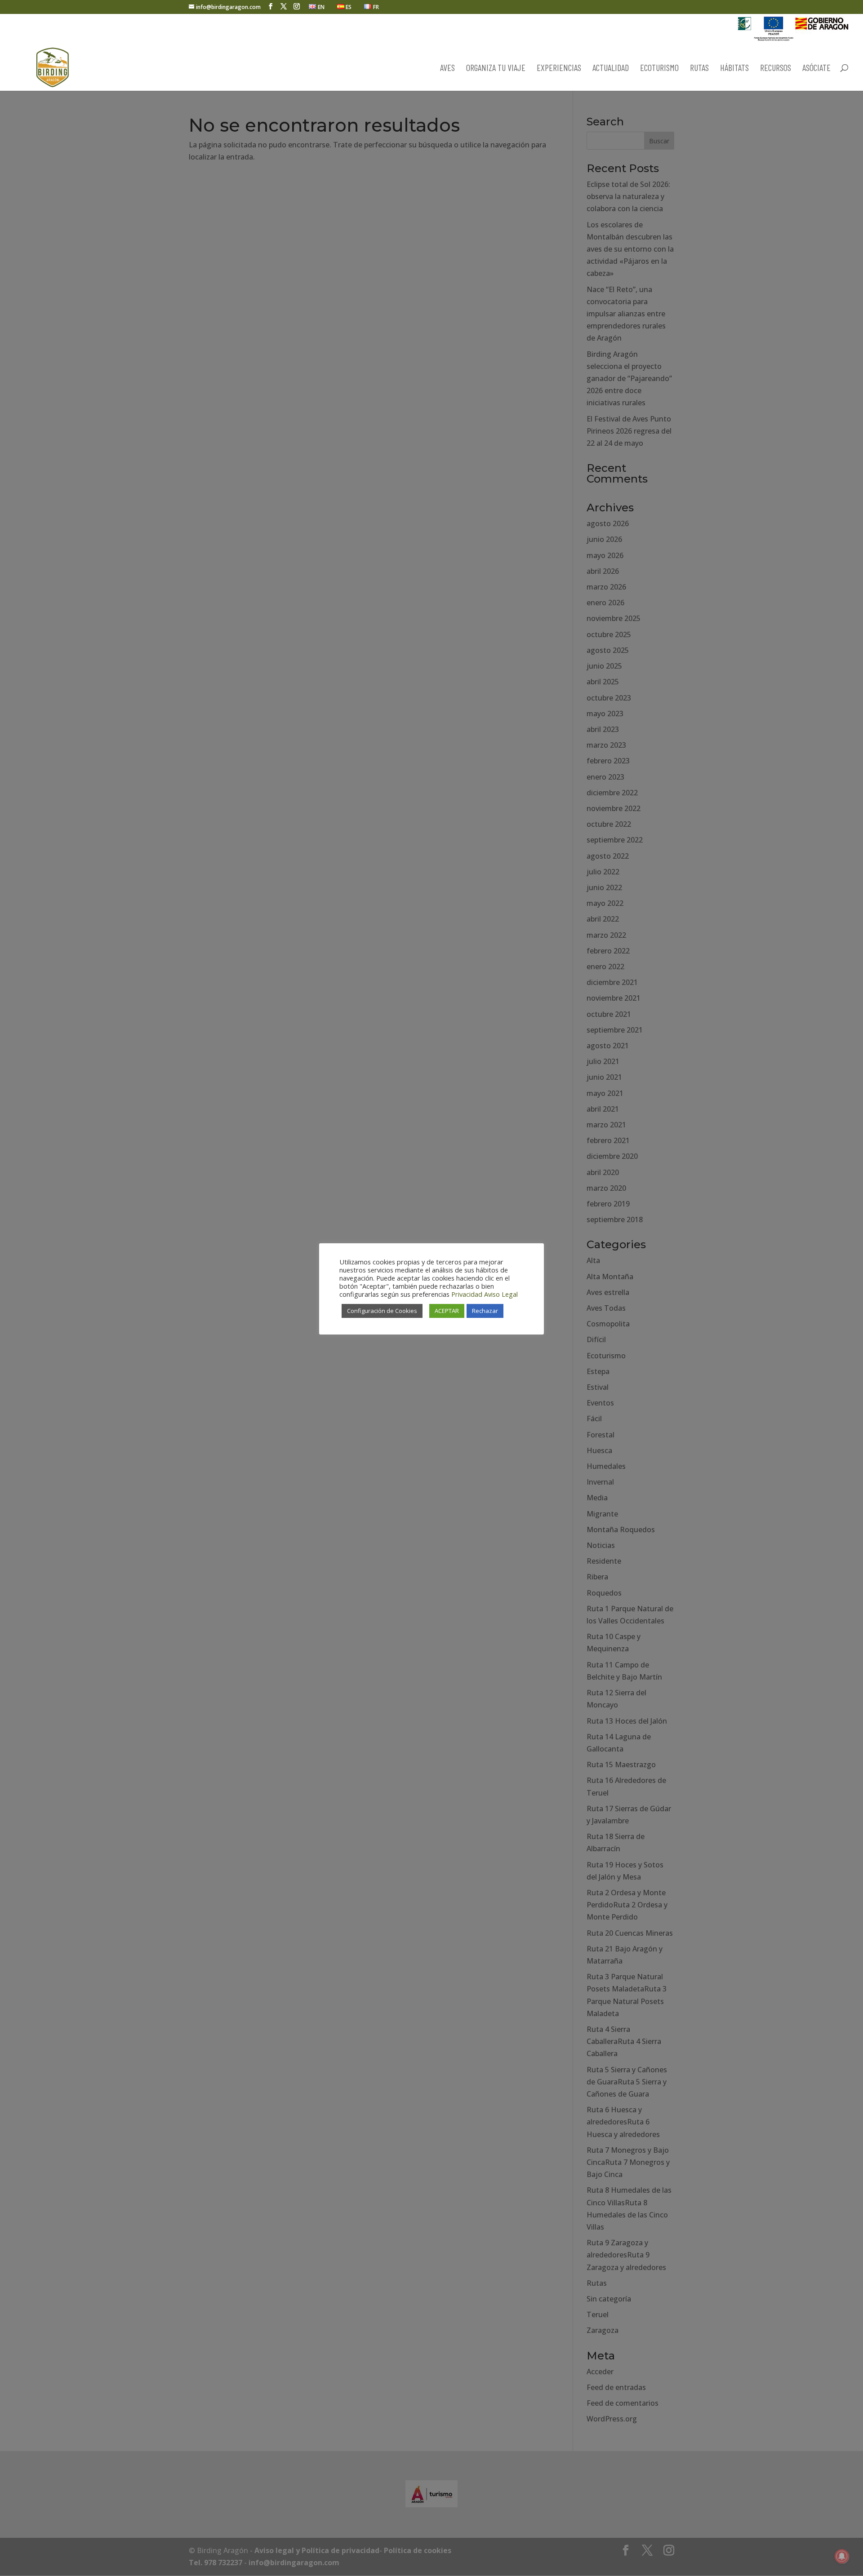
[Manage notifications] (842, 2556)
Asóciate (816, 69)
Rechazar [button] (485, 1311)
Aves (447, 69)
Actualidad (611, 69)
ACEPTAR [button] (447, 1311)
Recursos (776, 69)
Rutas (699, 69)
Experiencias (559, 69)
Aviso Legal (501, 1294)
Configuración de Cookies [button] (382, 1311)
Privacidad (467, 1294)
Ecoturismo (659, 69)
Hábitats (734, 69)
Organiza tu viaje (496, 69)
